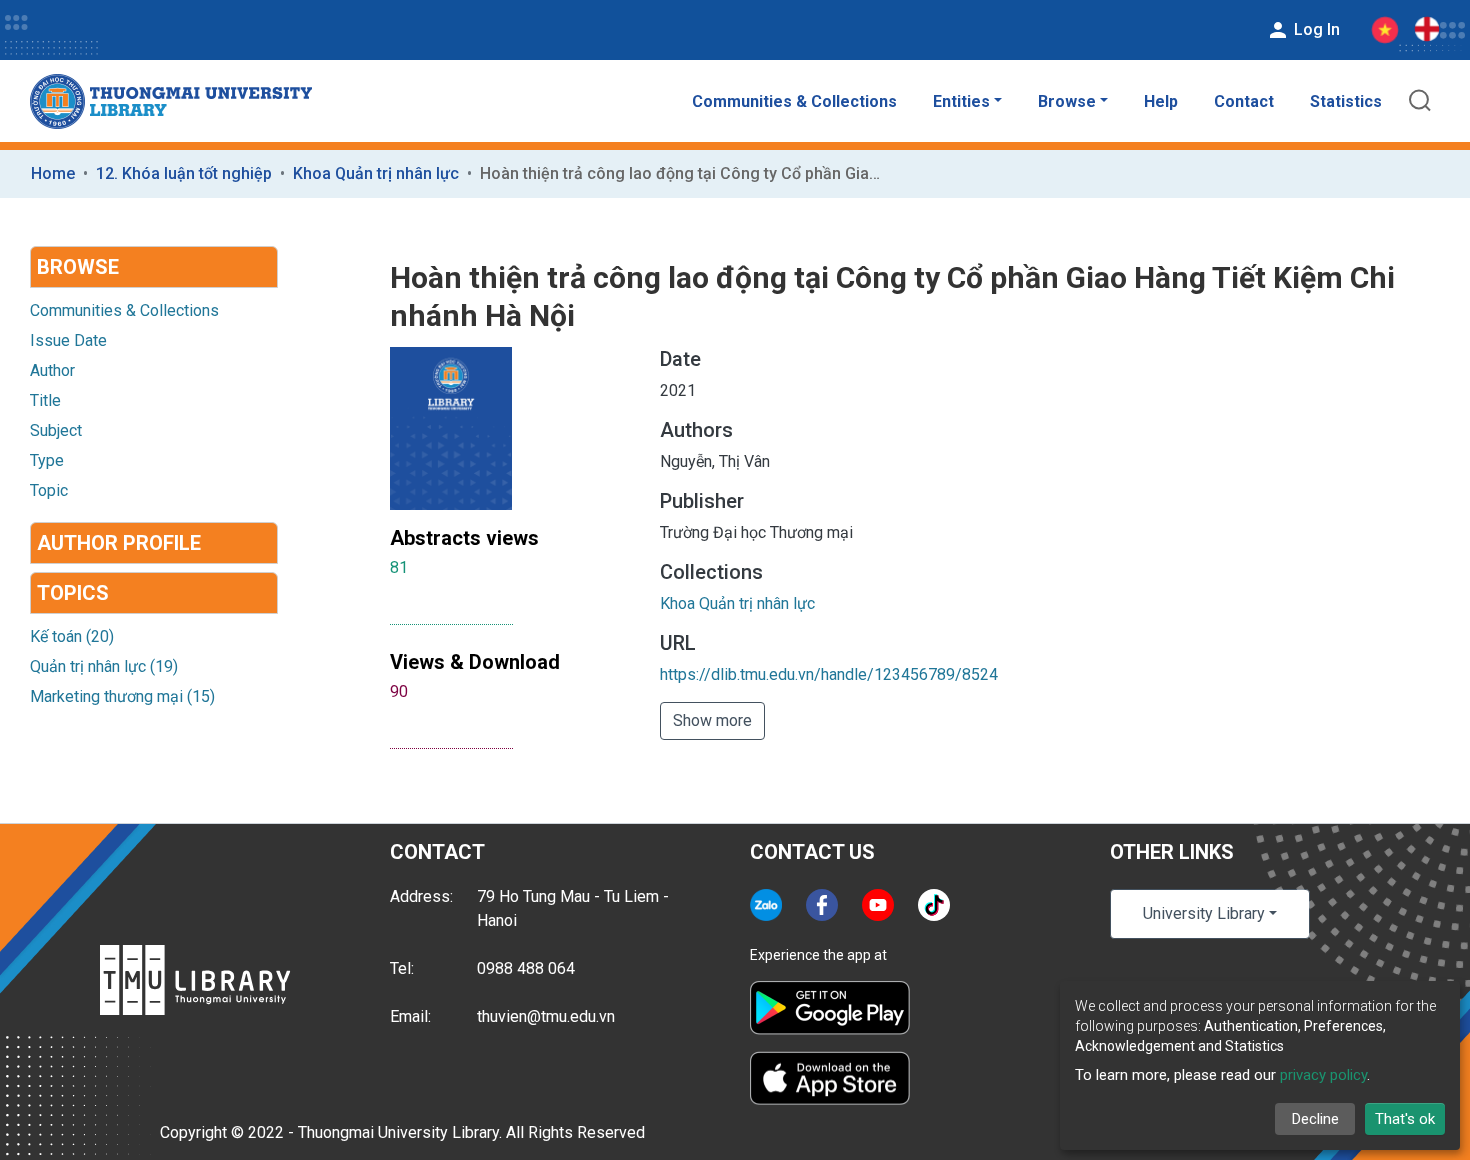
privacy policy (1323, 1075)
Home (53, 173)
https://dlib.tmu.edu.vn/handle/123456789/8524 (829, 674)
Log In (1315, 29)
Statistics (1346, 101)
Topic (49, 490)
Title (45, 400)
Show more (712, 720)
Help (1161, 101)
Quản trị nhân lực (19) (104, 666)
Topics (73, 593)
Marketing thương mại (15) (122, 696)
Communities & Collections (794, 101)
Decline (1315, 1119)
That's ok (1405, 1119)
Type (47, 460)
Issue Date (68, 340)
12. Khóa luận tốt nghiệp (184, 173)
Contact (1244, 101)
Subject (56, 430)
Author (52, 370)
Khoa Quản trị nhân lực (376, 173)
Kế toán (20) (72, 636)
